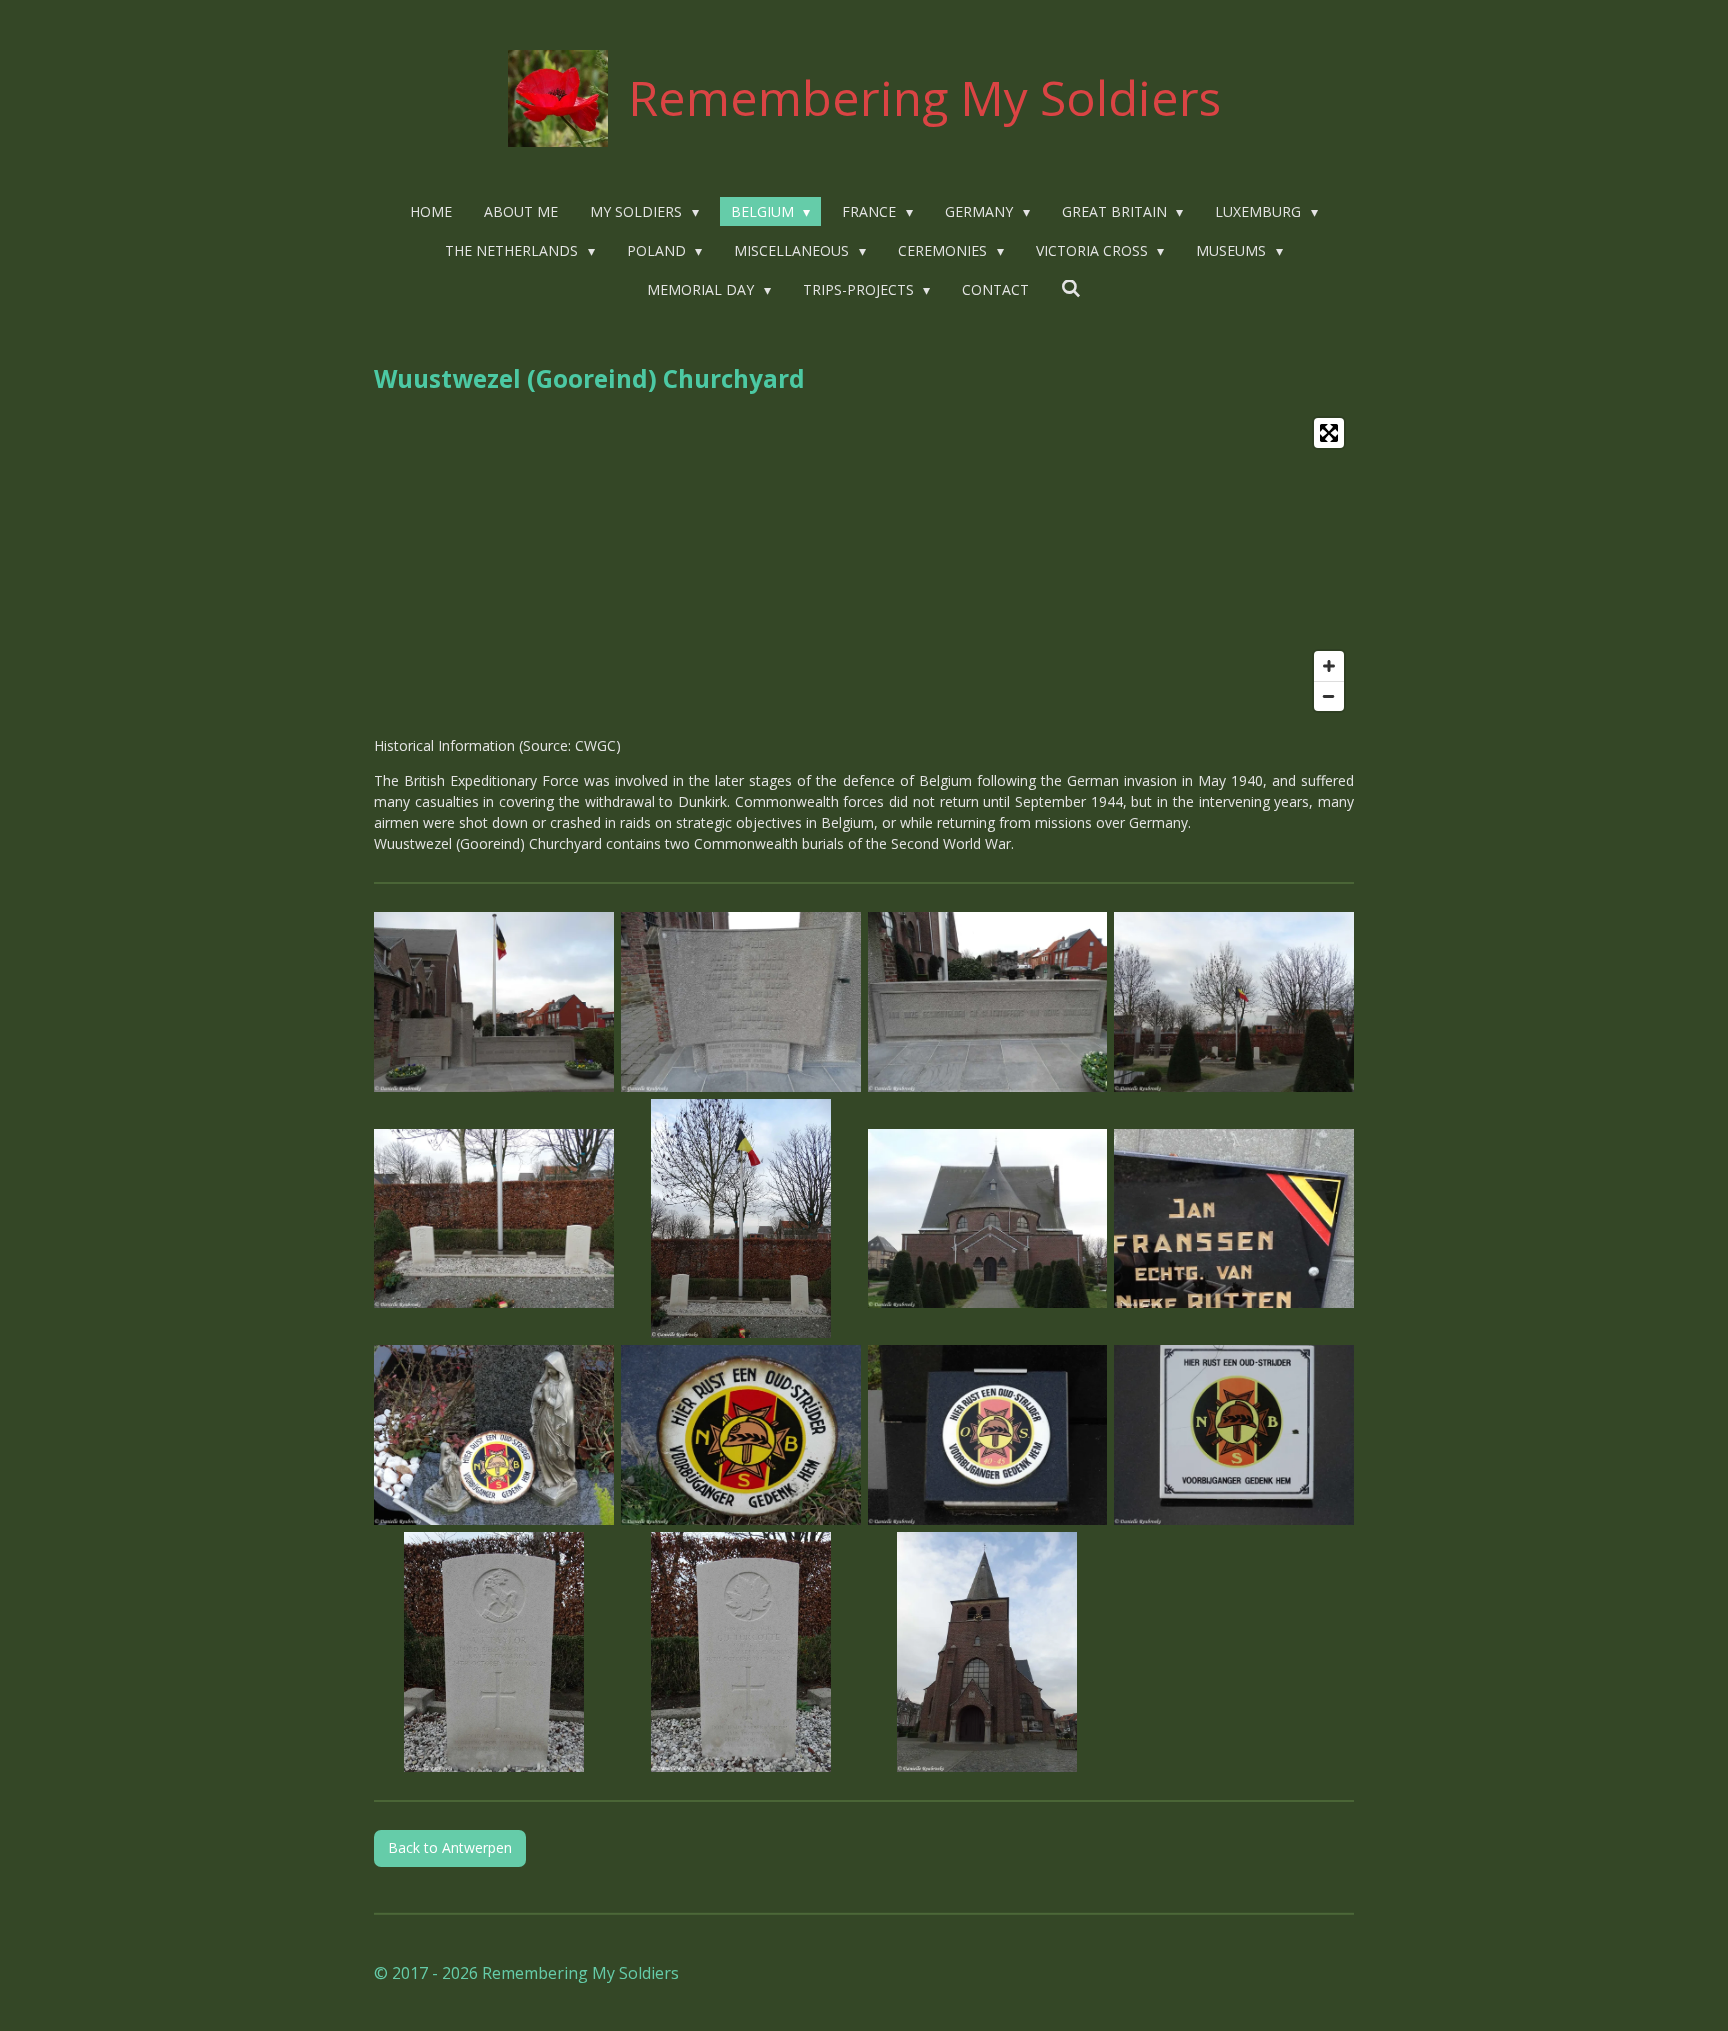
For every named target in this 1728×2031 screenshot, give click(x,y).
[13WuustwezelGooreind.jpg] (494, 1652)
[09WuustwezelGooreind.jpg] (494, 1435)
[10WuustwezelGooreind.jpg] (740, 1435)
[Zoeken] (1071, 288)
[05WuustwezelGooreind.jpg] (494, 1218)
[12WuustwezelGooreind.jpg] (1234, 1435)
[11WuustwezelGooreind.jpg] (987, 1435)
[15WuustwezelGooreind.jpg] (987, 1652)
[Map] (864, 564)
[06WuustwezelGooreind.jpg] (740, 1218)
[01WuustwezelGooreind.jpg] (494, 1001)
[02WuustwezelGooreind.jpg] (740, 1001)
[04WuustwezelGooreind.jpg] (1234, 1001)
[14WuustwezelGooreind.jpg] (740, 1652)
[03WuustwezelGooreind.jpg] (987, 1001)
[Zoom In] (1329, 666)
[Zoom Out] (1329, 696)
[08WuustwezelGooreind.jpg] (1234, 1218)
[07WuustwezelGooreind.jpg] (987, 1218)
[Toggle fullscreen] (1329, 433)
